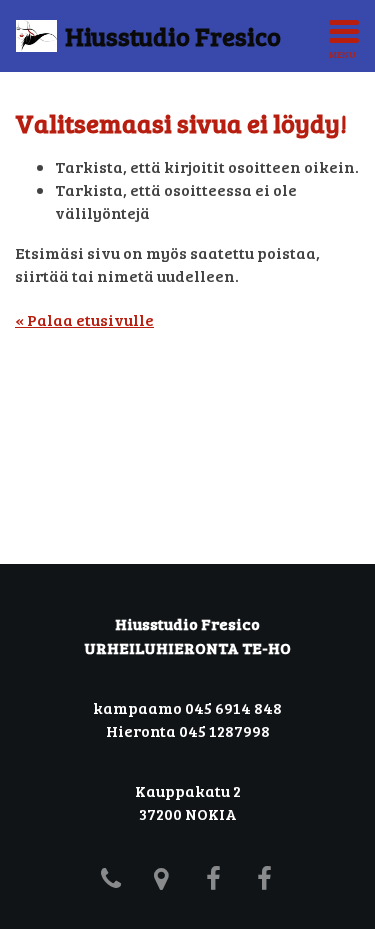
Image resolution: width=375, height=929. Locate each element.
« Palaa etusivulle (84, 319)
